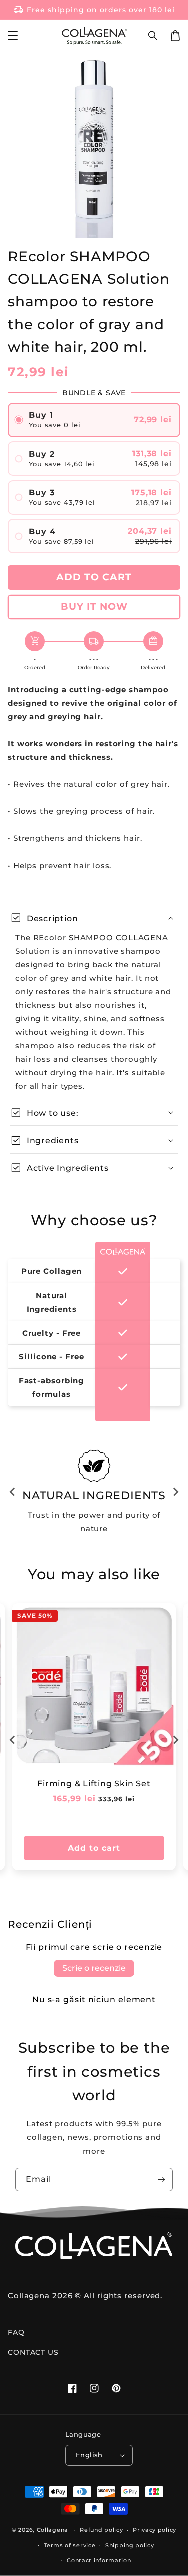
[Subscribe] (161, 2179)
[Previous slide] (13, 1492)
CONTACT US (33, 2352)
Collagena (52, 2530)
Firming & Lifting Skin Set (94, 1783)
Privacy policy (155, 2530)
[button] (153, 36)
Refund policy (101, 2530)
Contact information (99, 2560)
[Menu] (13, 36)
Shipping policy (130, 2545)
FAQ (16, 2332)
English (89, 2455)
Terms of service (69, 2545)
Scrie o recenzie (94, 1968)
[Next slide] (175, 1492)
